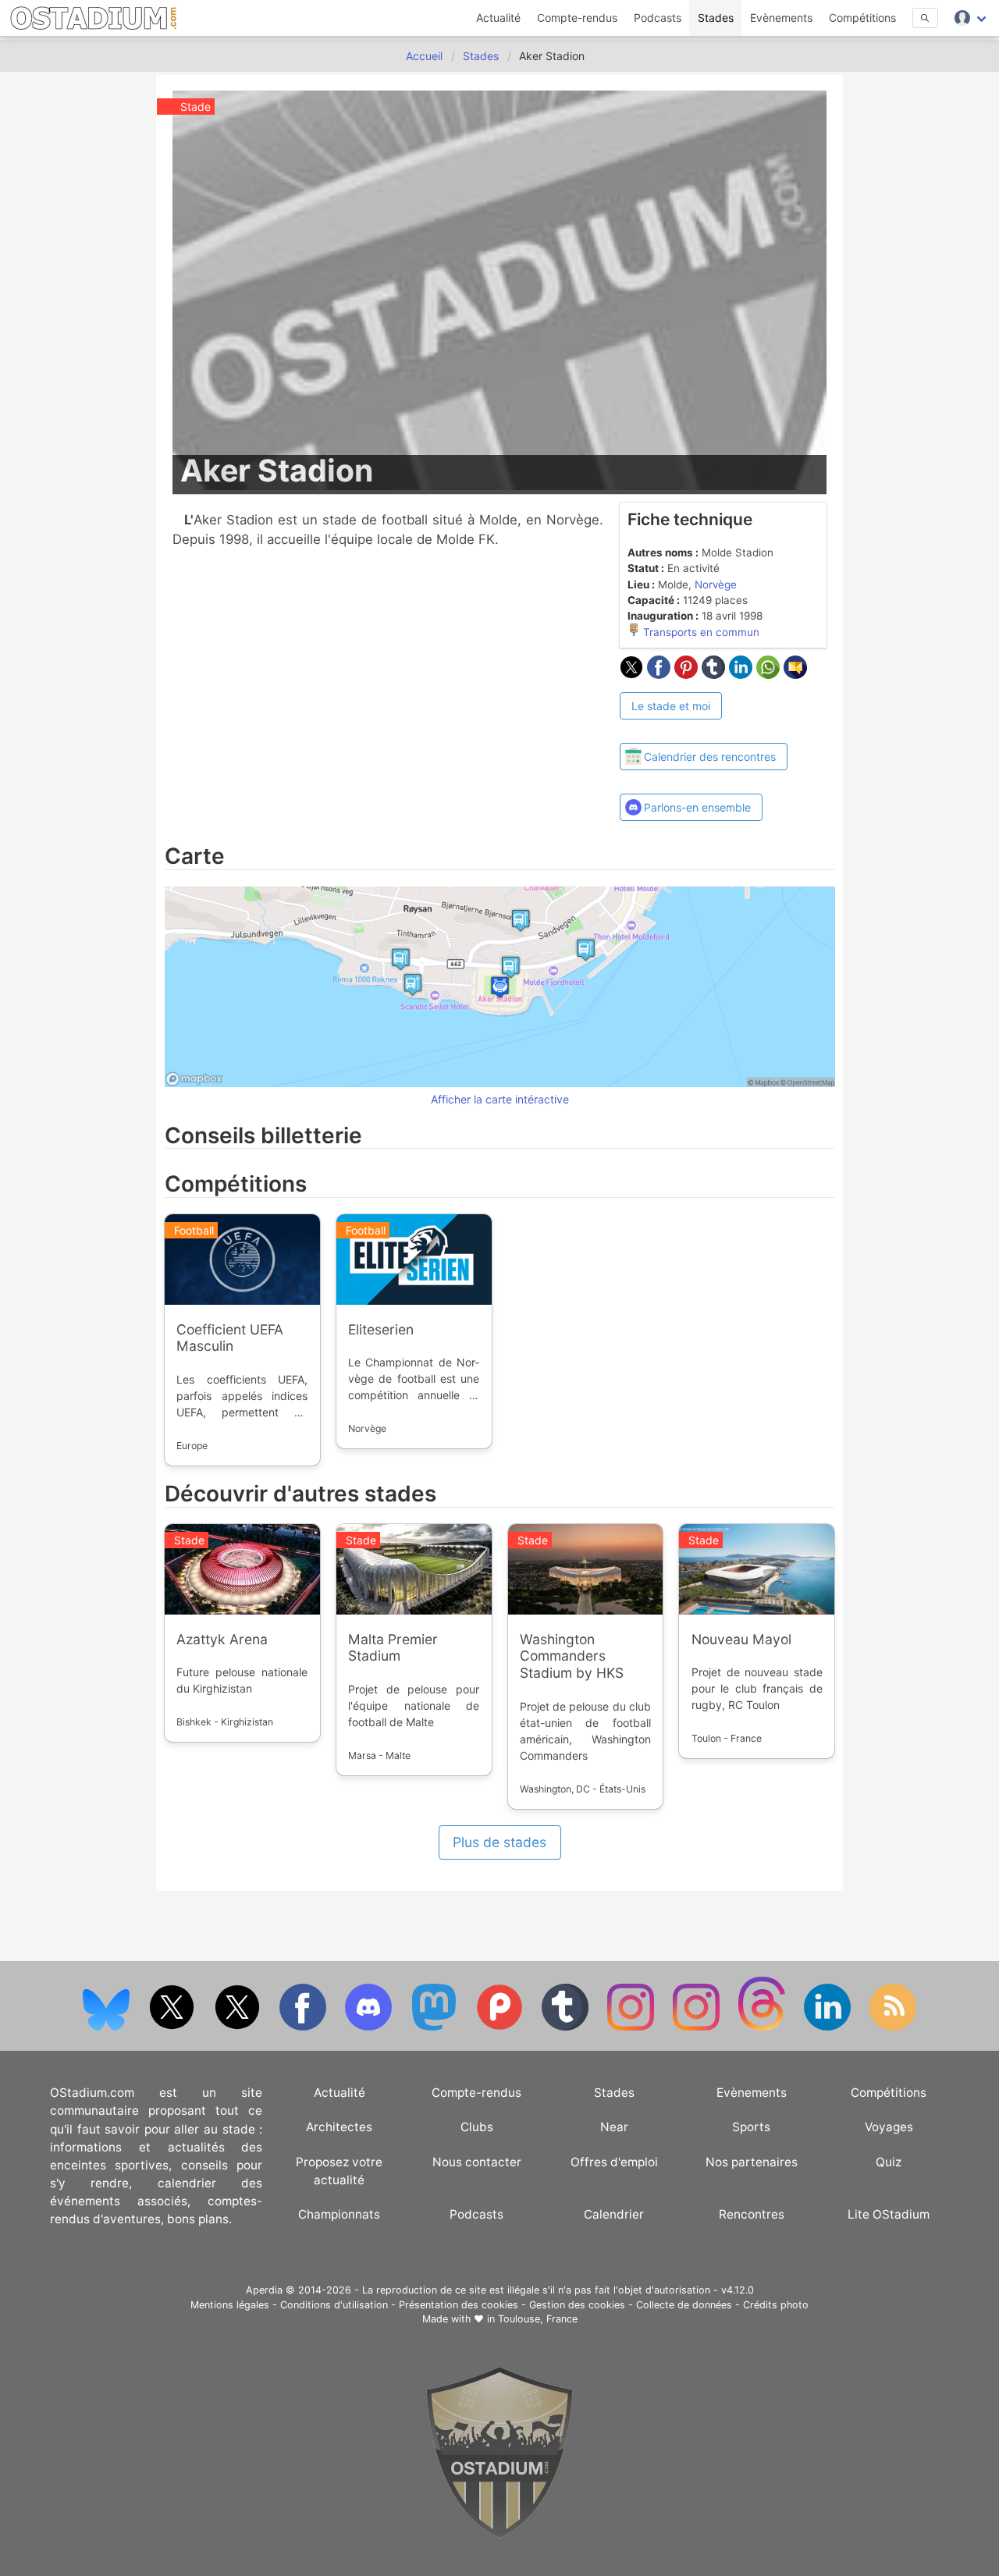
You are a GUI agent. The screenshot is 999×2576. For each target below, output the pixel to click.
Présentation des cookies (459, 2305)
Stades (716, 18)
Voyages (889, 2127)
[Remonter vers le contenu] (499, 2534)
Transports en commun (700, 632)
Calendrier (614, 2214)
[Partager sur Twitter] (633, 674)
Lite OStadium (889, 2214)
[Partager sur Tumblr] (715, 674)
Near (614, 2127)
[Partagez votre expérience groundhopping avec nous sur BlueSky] (108, 2027)
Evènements (781, 18)
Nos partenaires (752, 2162)
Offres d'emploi (614, 2162)
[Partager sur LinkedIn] (743, 674)
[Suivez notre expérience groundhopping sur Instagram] (632, 2027)
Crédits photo (776, 2305)
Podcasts (658, 18)
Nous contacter (477, 2162)
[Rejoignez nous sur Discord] (370, 2027)
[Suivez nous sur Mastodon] (436, 2027)
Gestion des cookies (577, 2305)
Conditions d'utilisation (334, 2305)
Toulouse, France (538, 2319)
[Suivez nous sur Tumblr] (567, 2027)
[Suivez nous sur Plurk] (501, 2027)
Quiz (889, 2162)
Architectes (339, 2127)
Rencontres (752, 2214)
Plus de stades (499, 1842)
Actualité (498, 18)
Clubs (477, 2127)
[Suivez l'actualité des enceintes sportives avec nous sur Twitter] (239, 2027)
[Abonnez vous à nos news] (893, 2027)
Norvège (716, 584)
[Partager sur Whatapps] (770, 674)
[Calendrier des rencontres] (704, 729)
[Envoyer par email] (795, 674)
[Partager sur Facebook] (661, 674)
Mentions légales (230, 2305)
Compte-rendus (577, 18)
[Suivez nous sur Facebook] (304, 2027)
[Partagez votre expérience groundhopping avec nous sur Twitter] (173, 2027)
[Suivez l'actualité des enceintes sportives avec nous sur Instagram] (698, 2027)
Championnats (339, 2214)
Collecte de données (684, 2305)
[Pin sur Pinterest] (688, 674)
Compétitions (862, 18)
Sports (751, 2127)
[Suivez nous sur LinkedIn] (829, 2027)
